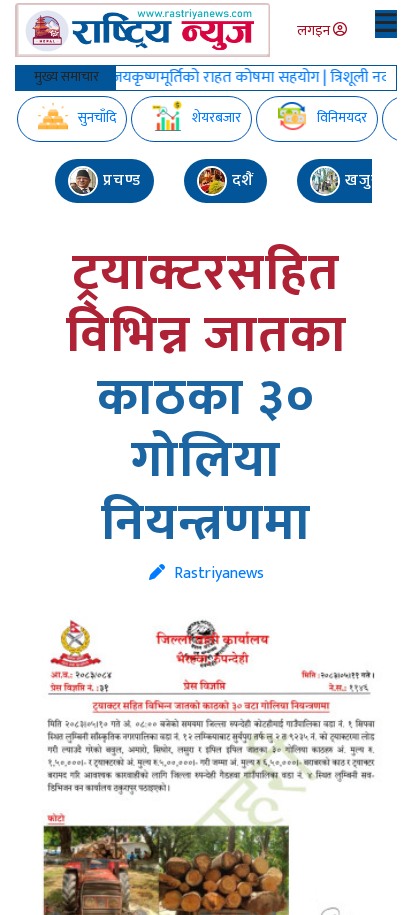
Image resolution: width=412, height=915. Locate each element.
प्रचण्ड (119, 180)
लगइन (315, 30)
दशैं (240, 180)
